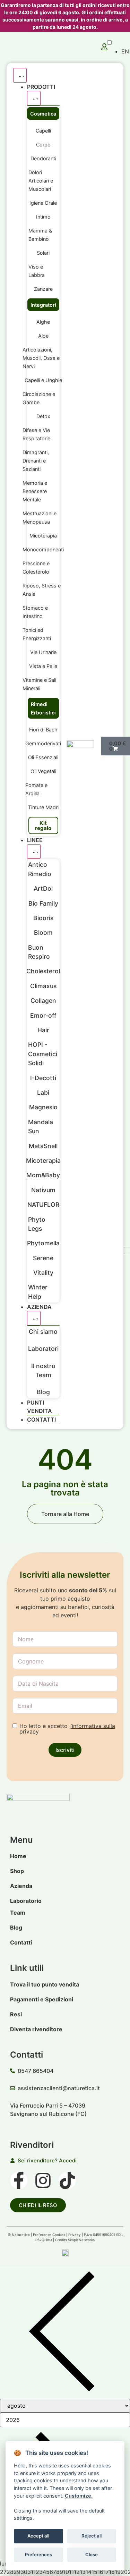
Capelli (43, 131)
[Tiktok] (67, 2180)
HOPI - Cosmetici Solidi (43, 1054)
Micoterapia (43, 536)
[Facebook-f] (19, 2180)
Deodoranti (43, 158)
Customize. (79, 2496)
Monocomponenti (43, 549)
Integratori (43, 305)
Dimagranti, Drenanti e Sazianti (36, 461)
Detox (43, 416)
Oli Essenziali (43, 757)
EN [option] (125, 51)
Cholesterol (43, 971)
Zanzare (43, 289)
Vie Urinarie (43, 652)
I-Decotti (43, 1078)
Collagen (43, 1001)
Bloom (43, 933)
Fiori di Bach (43, 730)
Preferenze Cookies (49, 2235)
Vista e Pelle (43, 666)
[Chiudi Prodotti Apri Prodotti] (34, 98)
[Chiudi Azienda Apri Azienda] (34, 1318)
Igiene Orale (43, 203)
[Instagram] (43, 2180)
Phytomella (43, 1243)
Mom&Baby (43, 1175)
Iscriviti (65, 1750)
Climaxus (43, 986)
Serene (43, 1258)
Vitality (43, 1273)
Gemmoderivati (43, 743)
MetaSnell (43, 1146)
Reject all (92, 2536)
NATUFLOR (43, 1205)
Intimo (43, 217)
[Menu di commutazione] (20, 75)
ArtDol (43, 888)
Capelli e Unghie (43, 380)
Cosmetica (43, 114)
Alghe (43, 322)
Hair (43, 1030)
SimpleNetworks (81, 2240)
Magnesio (43, 1107)
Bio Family (43, 903)
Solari (43, 253)
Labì (43, 1092)
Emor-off (43, 1015)
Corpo (43, 145)
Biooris (43, 918)
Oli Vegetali (43, 771)
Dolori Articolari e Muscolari (41, 181)
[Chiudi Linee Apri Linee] (34, 851)
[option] (125, 51)
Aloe (43, 336)
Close (92, 2554)
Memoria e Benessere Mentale (35, 491)
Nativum (43, 1190)
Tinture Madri (43, 807)
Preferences (38, 2554)
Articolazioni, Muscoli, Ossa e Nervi (41, 358)
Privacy (75, 2235)
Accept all (38, 2536)
